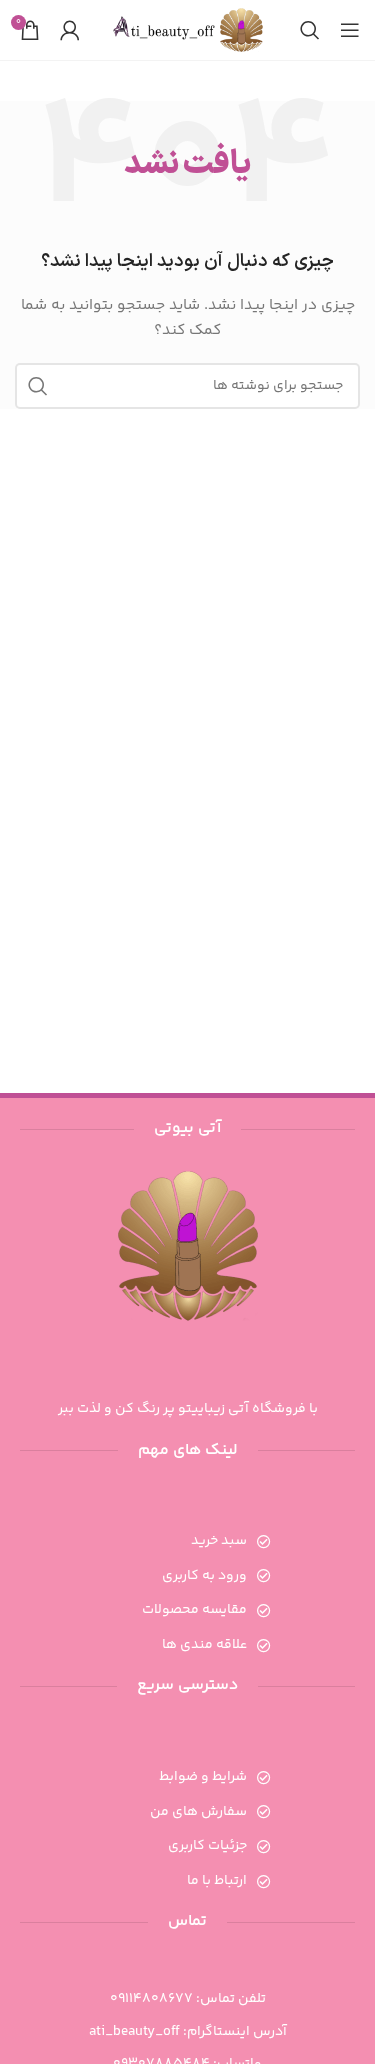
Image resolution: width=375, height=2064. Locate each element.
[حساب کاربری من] (70, 30)
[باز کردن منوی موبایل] (350, 30)
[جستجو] (310, 30)
